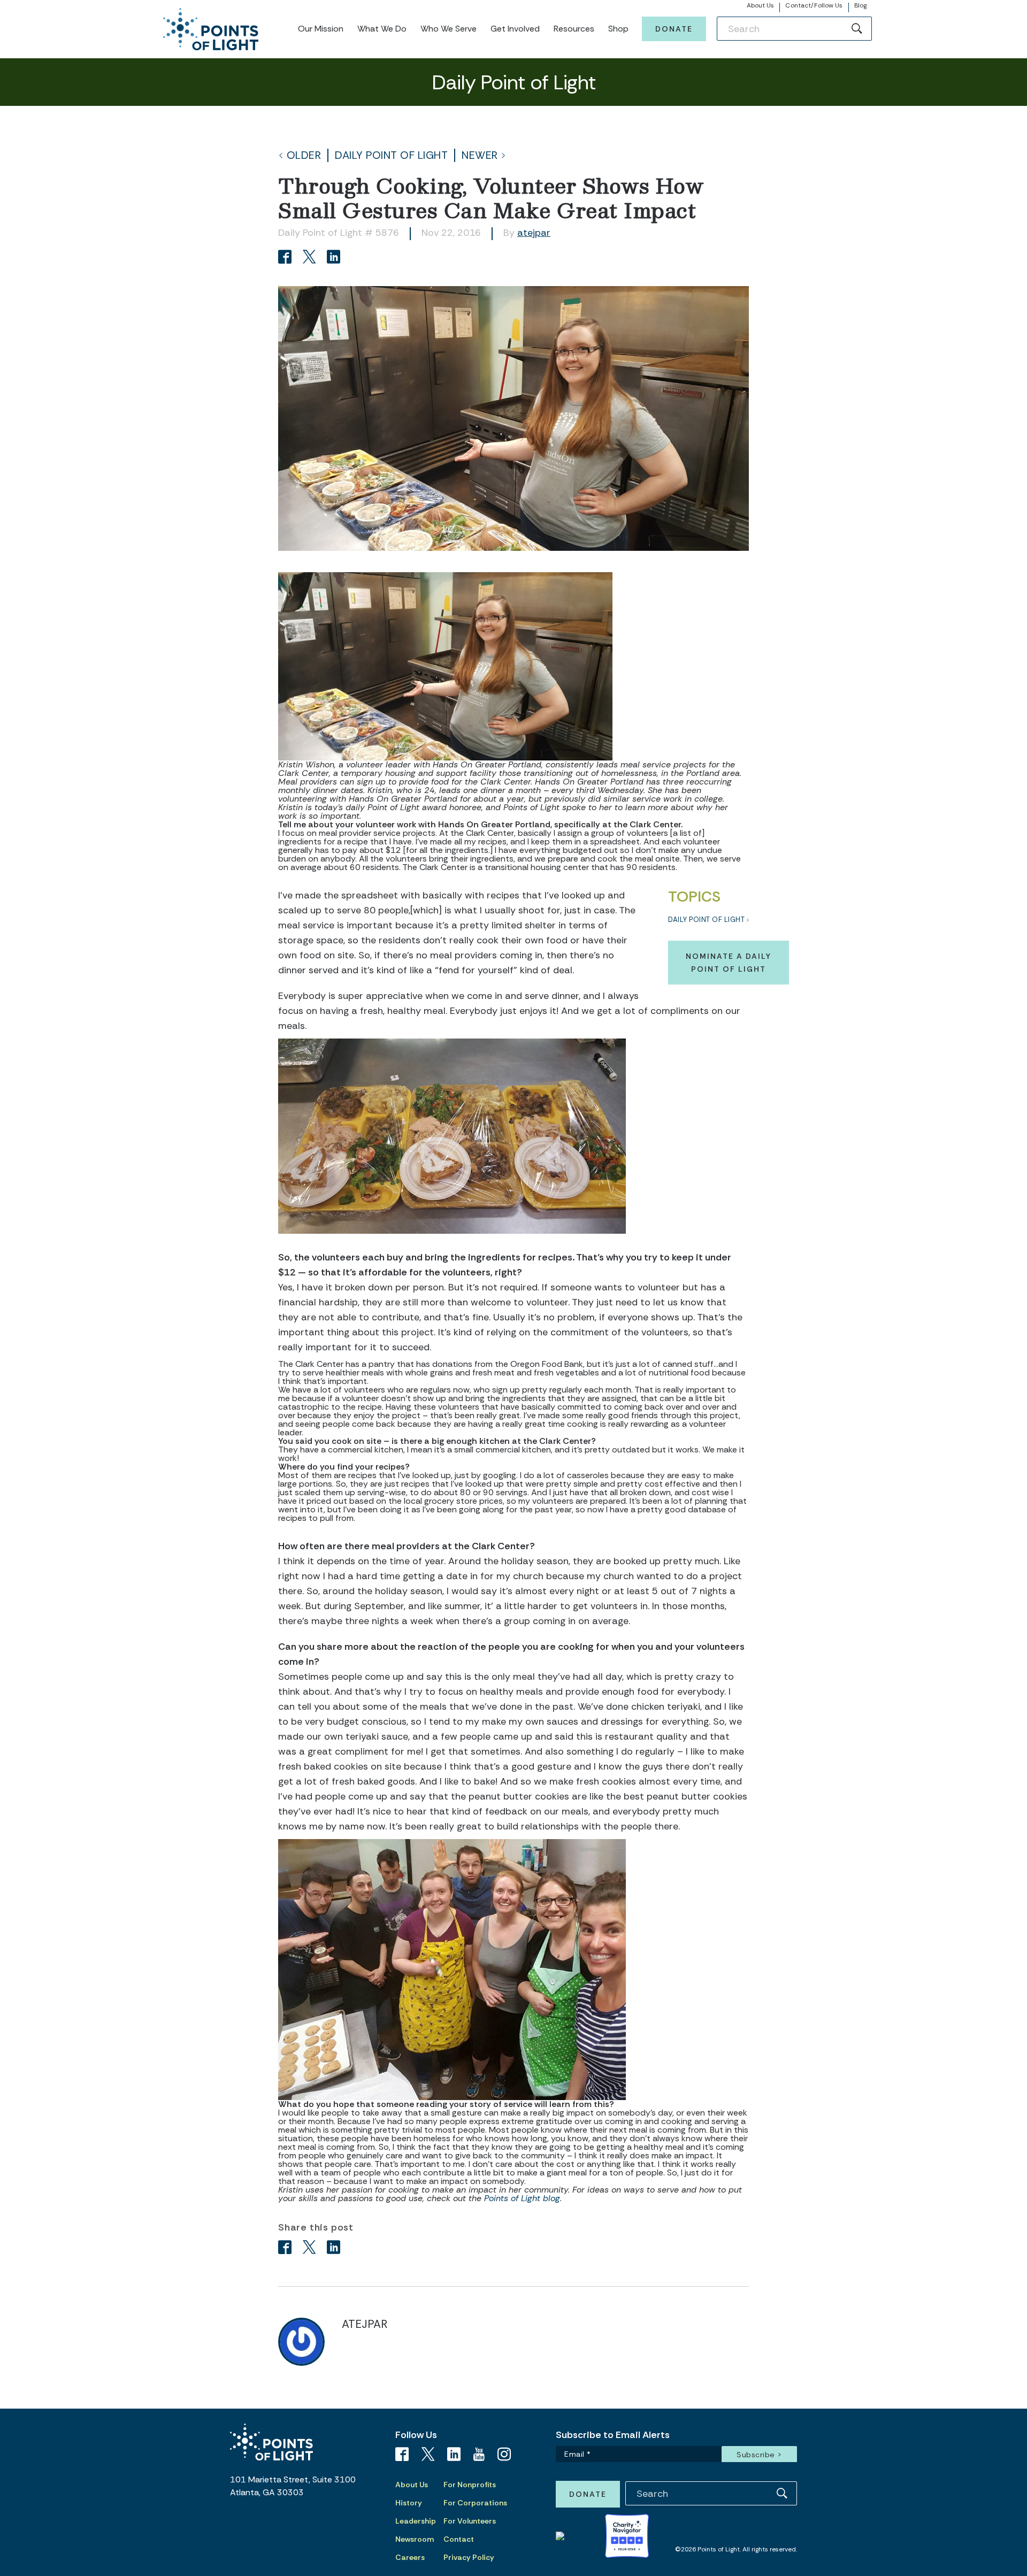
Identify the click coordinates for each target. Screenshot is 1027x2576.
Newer (480, 155)
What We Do (382, 29)
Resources (574, 29)
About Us (761, 5)
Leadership (416, 2521)
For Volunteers (470, 2521)
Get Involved (515, 29)
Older (304, 155)
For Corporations (475, 2503)
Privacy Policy (469, 2557)
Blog (860, 5)
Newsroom (415, 2539)
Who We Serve (449, 29)
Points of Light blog (522, 2198)
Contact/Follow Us (814, 5)
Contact (459, 2539)
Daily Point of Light (391, 155)
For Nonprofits (470, 2485)
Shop (618, 29)
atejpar (534, 233)
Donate (674, 29)
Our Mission (321, 29)
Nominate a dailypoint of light (729, 963)
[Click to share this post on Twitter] (311, 258)
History (409, 2503)
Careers (410, 2557)
